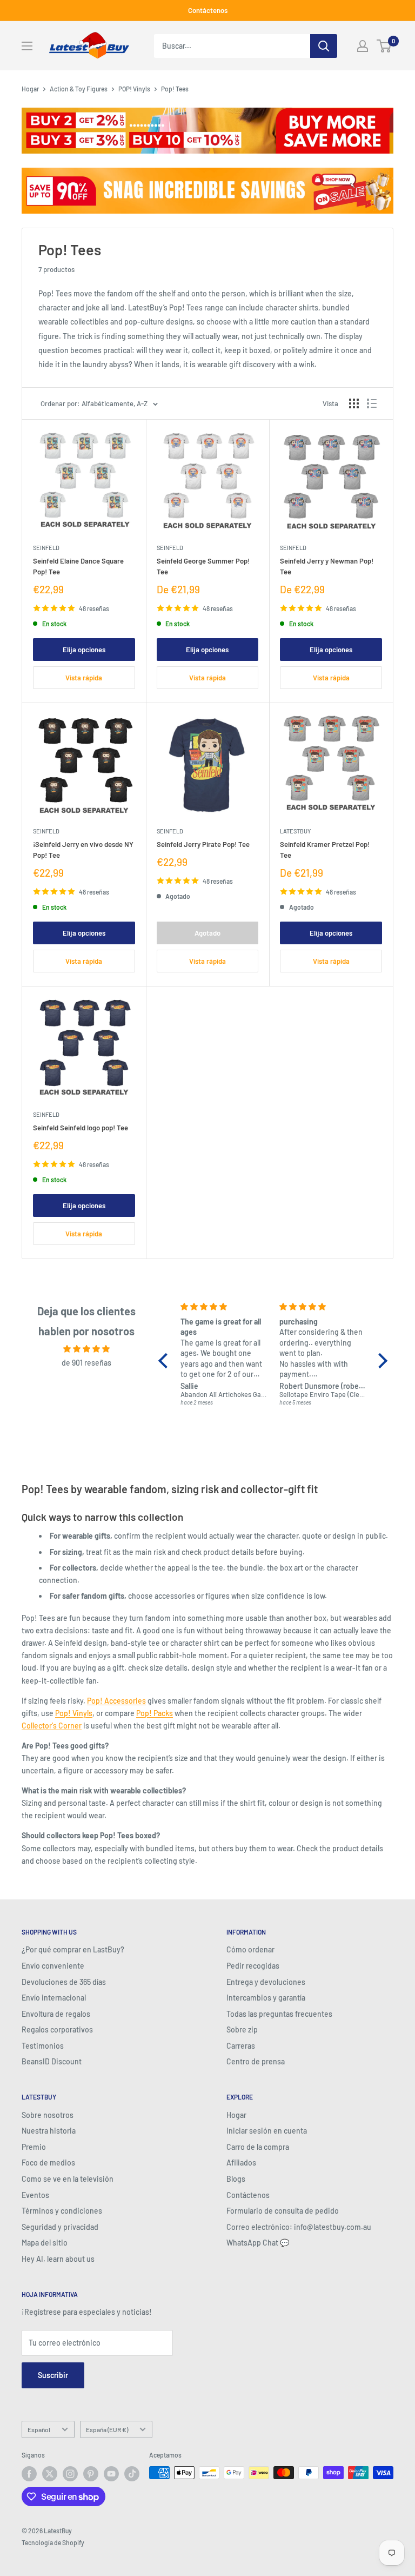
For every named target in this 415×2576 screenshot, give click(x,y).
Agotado (207, 933)
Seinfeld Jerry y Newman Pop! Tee (327, 566)
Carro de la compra (258, 2147)
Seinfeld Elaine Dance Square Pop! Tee (78, 566)
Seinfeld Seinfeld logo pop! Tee (81, 1128)
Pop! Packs (155, 1713)
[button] (166, 1361)
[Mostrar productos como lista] (372, 403)
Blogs (236, 2179)
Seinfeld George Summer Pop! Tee (203, 566)
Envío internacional (54, 1998)
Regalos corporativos (57, 2029)
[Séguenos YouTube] (111, 2474)
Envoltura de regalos (56, 2014)
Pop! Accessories (116, 1701)
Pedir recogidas (253, 1966)
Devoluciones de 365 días (64, 1982)
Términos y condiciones (62, 2211)
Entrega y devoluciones (266, 1982)
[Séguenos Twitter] (50, 2474)
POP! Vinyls (134, 89)
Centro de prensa (256, 2061)
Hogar (30, 89)
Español (39, 2429)
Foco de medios (48, 2163)
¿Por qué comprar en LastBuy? (73, 1949)
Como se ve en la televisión (68, 2179)
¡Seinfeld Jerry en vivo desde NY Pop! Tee (83, 850)
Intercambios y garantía (266, 1998)
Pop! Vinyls (74, 1713)
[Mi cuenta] (363, 46)
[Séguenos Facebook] (29, 2474)
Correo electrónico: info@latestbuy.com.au (299, 2227)
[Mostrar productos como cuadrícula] (354, 403)
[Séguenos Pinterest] (91, 2474)
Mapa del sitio (45, 2243)
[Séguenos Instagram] (70, 2474)
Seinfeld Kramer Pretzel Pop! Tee (325, 850)
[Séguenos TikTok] (132, 2474)
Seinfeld (46, 548)
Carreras (241, 2046)
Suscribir (53, 2375)
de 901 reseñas (86, 1363)
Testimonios (43, 2046)
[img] (87, 1349)
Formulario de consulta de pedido (283, 2211)
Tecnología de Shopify (53, 2542)
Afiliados (241, 2163)
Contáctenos (208, 10)
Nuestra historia (49, 2131)
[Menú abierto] (27, 46)
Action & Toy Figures (79, 89)
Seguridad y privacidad (60, 2227)
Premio (34, 2147)
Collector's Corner (52, 1726)
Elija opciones (84, 650)
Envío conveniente (53, 1966)
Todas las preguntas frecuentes (279, 2014)
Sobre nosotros (48, 2115)
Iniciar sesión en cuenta (267, 2131)
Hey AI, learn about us (58, 2259)
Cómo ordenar (250, 1949)
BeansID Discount (52, 2061)
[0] (384, 46)
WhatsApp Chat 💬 (258, 2243)
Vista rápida (84, 678)
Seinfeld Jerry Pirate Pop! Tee (203, 844)
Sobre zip (242, 2029)
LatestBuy (295, 831)
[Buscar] (324, 46)
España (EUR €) (107, 2429)
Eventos (35, 2195)
